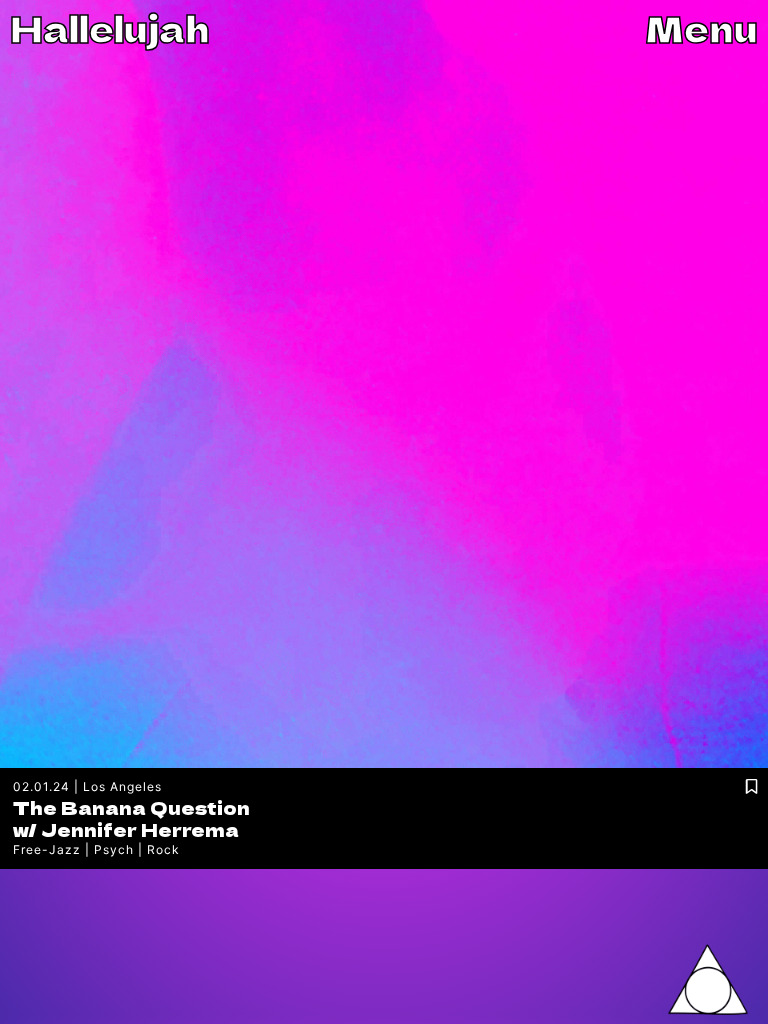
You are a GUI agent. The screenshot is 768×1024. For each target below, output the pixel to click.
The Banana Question (131, 807)
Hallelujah (110, 27)
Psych (114, 849)
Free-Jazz (47, 849)
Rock (163, 849)
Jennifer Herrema (140, 829)
